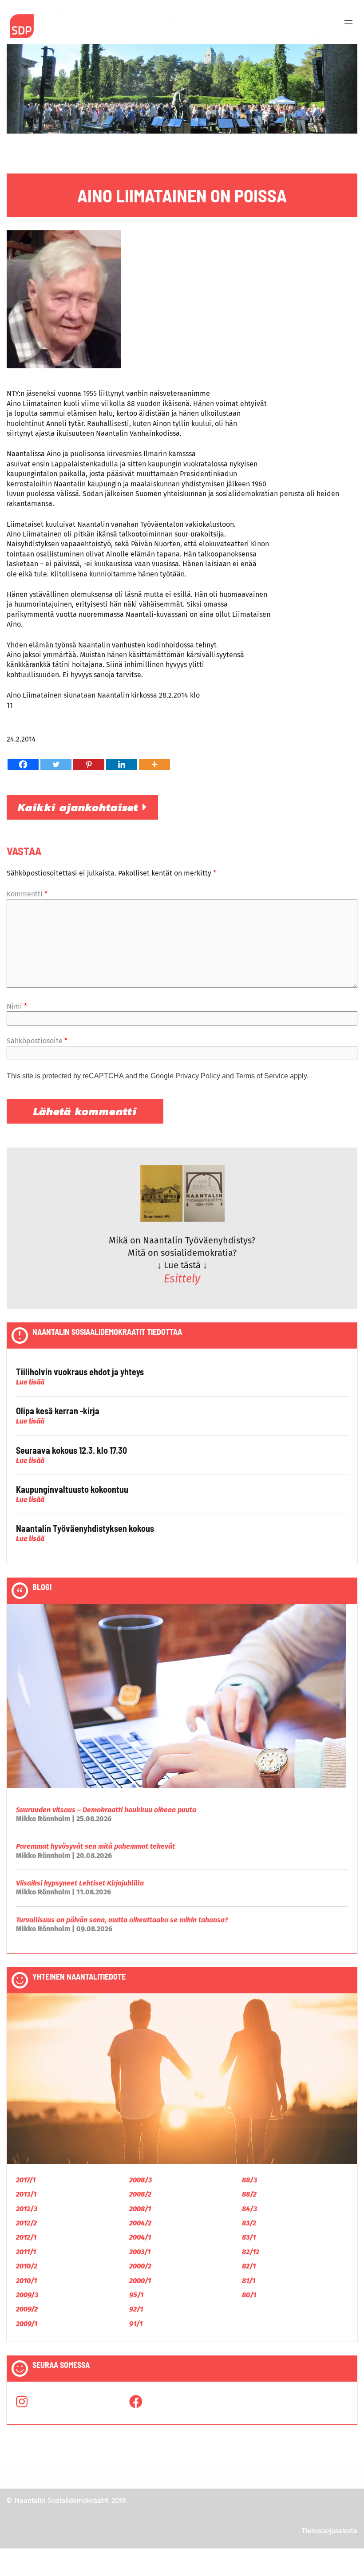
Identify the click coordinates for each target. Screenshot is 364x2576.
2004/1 (140, 2237)
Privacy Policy (198, 1076)
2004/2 (140, 2223)
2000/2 (140, 2266)
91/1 (136, 2324)
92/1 (136, 2309)
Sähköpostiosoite (37, 1041)
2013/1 (26, 2194)
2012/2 (26, 2223)
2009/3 (27, 2295)
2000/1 (140, 2281)
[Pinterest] (89, 764)
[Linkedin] (122, 764)
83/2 (249, 2223)
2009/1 (27, 2324)
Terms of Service (262, 1076)
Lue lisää (30, 1382)
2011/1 (26, 2252)
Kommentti (27, 894)
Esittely (182, 1279)
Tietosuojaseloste (329, 2530)
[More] (154, 764)
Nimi (17, 1006)
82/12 (251, 2252)
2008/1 (140, 2209)
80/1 (249, 2295)
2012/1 (26, 2237)
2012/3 (27, 2209)
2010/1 (26, 2281)
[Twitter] (56, 764)
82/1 (249, 2266)
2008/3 (140, 2180)
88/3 (249, 2180)
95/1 (136, 2295)
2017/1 (26, 2180)
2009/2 (27, 2309)
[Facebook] (23, 764)
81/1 (249, 2281)
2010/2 (27, 2266)
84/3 (249, 2209)
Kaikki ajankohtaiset (80, 807)
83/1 (249, 2237)
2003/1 (140, 2252)
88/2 (249, 2194)
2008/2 (140, 2194)
